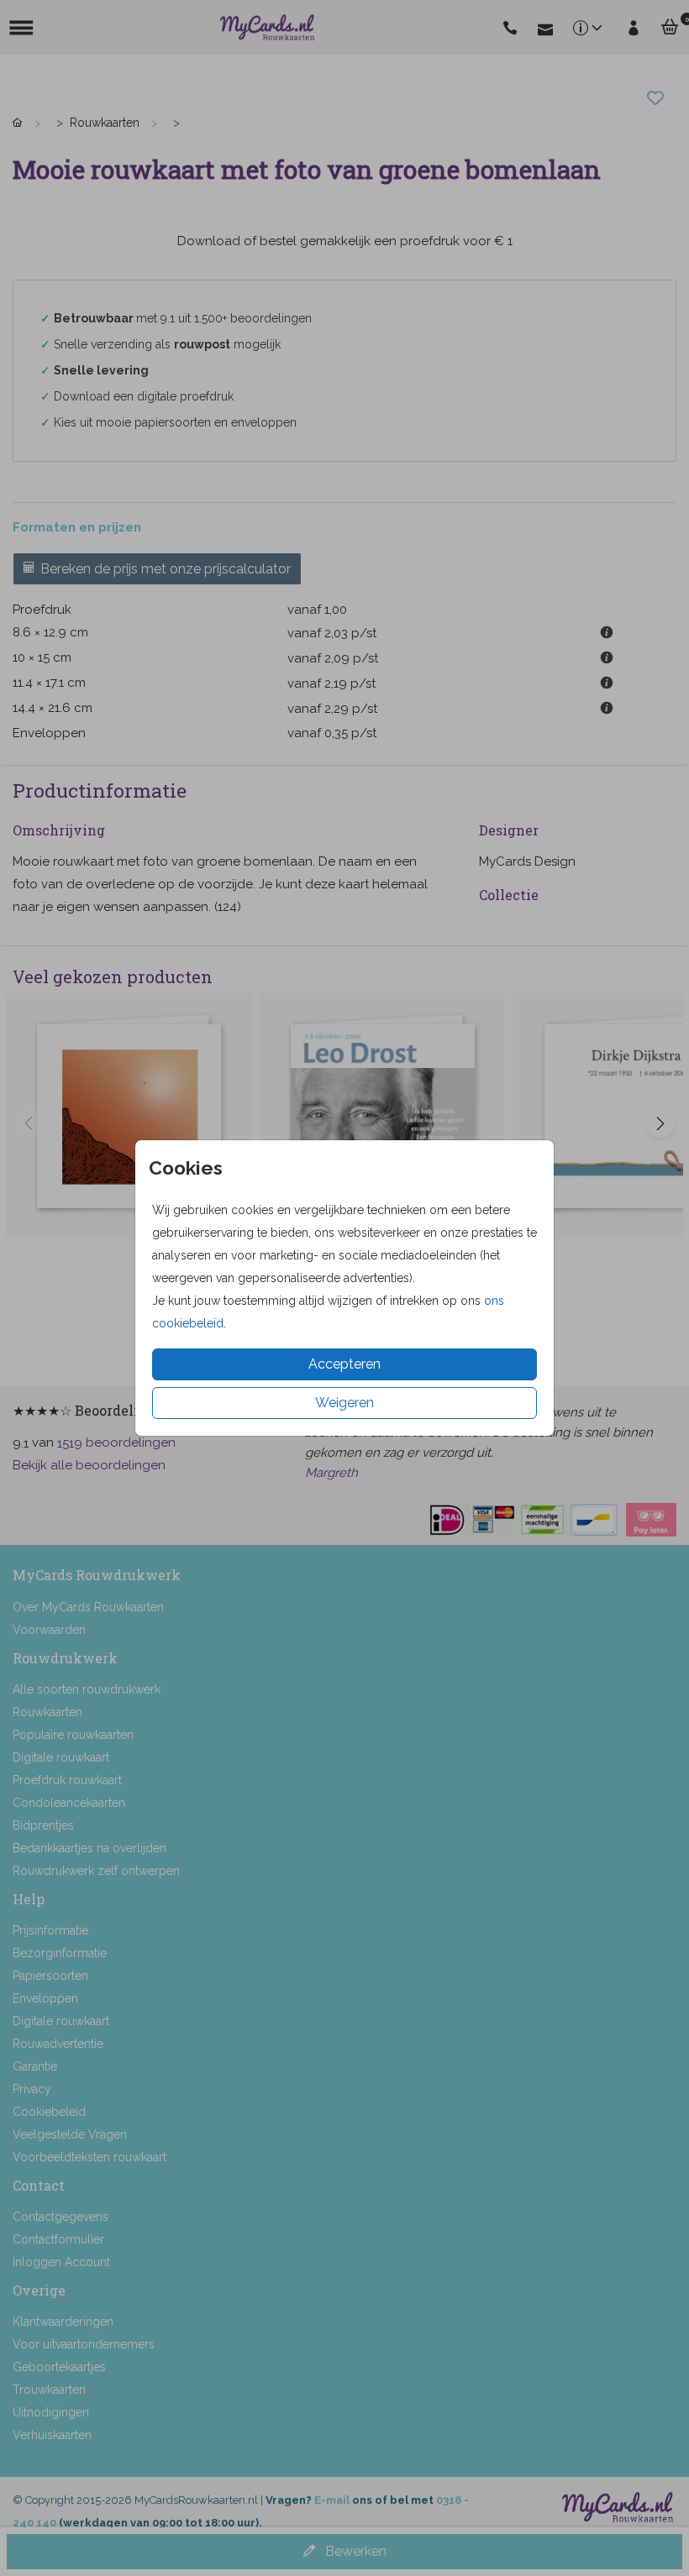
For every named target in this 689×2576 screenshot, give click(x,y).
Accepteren (344, 1364)
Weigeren (344, 1403)
